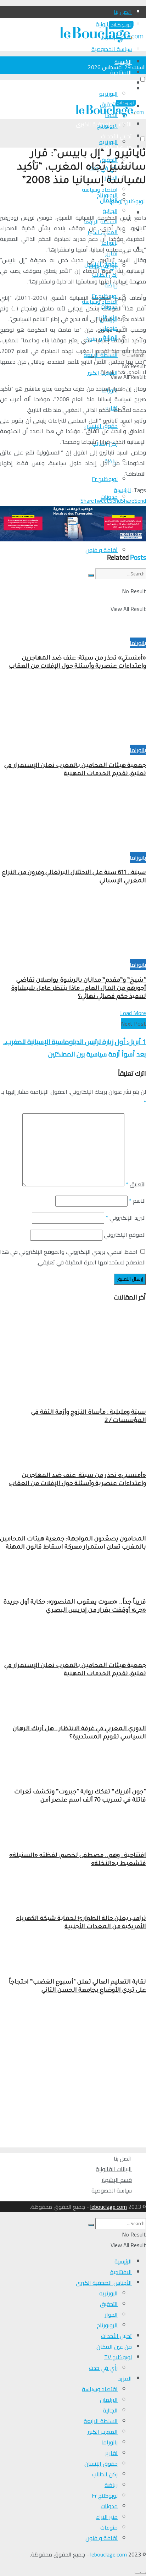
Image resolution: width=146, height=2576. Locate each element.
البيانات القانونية (114, 2169)
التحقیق (109, 2304)
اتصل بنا (123, 12)
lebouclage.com (109, 2207)
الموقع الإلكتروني (125, 1235)
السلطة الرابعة (101, 2421)
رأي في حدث (103, 2368)
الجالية (110, 2410)
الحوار (111, 2315)
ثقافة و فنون (102, 550)
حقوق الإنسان (101, 2464)
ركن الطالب (105, 2474)
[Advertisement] (73, 2074)
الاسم (137, 1201)
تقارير (111, 2453)
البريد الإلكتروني (126, 1218)
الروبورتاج (107, 195)
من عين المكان (114, 2346)
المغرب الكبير (103, 2432)
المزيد (125, 2378)
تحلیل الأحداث (116, 2336)
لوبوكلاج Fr (105, 479)
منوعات (109, 2527)
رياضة (111, 2485)
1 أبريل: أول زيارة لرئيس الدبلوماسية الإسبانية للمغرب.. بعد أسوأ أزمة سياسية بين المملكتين (75, 1048)
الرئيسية (123, 62)
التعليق (136, 1184)
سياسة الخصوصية (112, 2190)
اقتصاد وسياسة (100, 2389)
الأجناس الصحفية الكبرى (104, 83)
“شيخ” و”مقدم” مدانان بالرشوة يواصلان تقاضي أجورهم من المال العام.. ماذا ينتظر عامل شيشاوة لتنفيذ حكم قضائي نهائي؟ (78, 989)
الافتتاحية (121, 72)
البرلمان (109, 2400)
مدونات (109, 2506)
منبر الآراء (107, 2517)
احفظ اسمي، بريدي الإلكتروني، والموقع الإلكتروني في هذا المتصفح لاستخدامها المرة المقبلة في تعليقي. (73, 1257)
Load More (133, 1013)
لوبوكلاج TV (118, 2357)
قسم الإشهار (117, 2180)
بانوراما (138, 643)
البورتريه (108, 94)
